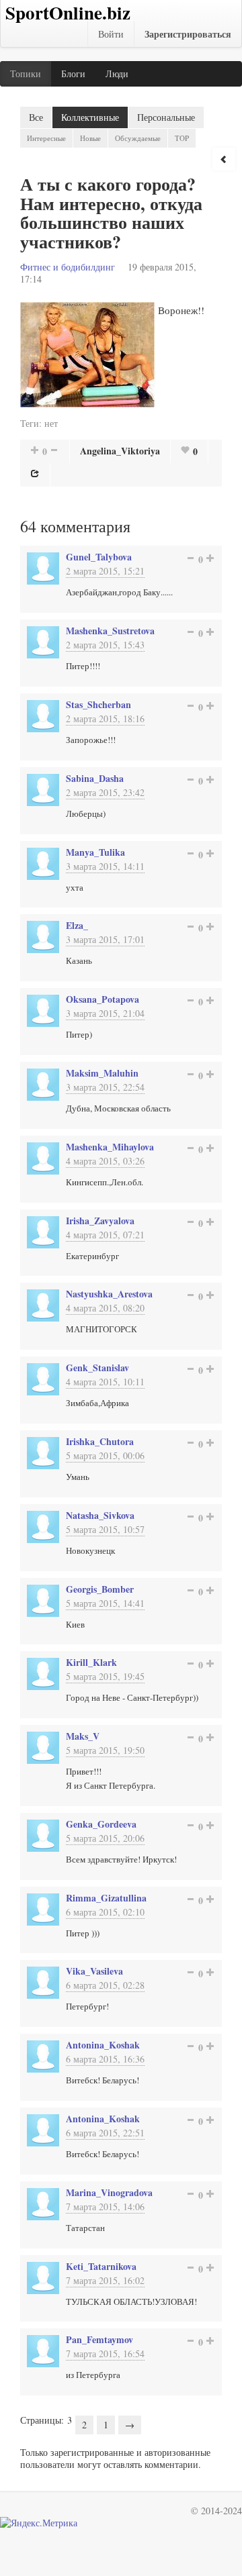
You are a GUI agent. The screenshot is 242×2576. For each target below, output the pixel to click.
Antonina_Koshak (103, 2045)
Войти (111, 34)
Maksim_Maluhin (102, 1073)
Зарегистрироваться (188, 34)
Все (36, 117)
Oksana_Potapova (103, 999)
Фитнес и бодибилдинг (68, 267)
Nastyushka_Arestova (109, 1294)
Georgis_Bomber (100, 1589)
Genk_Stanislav (97, 1368)
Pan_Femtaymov (99, 2339)
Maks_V (83, 1736)
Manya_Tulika (95, 852)
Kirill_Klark (91, 1662)
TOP (182, 138)
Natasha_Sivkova (100, 1515)
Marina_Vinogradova (109, 2192)
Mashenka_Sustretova (110, 631)
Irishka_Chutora (100, 1441)
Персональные (166, 117)
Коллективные (90, 117)
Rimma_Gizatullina (106, 1898)
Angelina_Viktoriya (120, 451)
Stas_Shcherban (98, 704)
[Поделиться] (35, 473)
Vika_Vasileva (94, 1971)
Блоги (73, 73)
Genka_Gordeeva (101, 1824)
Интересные (46, 138)
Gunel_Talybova (99, 557)
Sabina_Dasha (95, 778)
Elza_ (77, 925)
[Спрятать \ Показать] (224, 159)
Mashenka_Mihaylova (110, 1147)
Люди (117, 73)
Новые (90, 138)
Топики (26, 73)
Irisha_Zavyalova (100, 1221)
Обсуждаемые (138, 138)
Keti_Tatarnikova (101, 2266)
